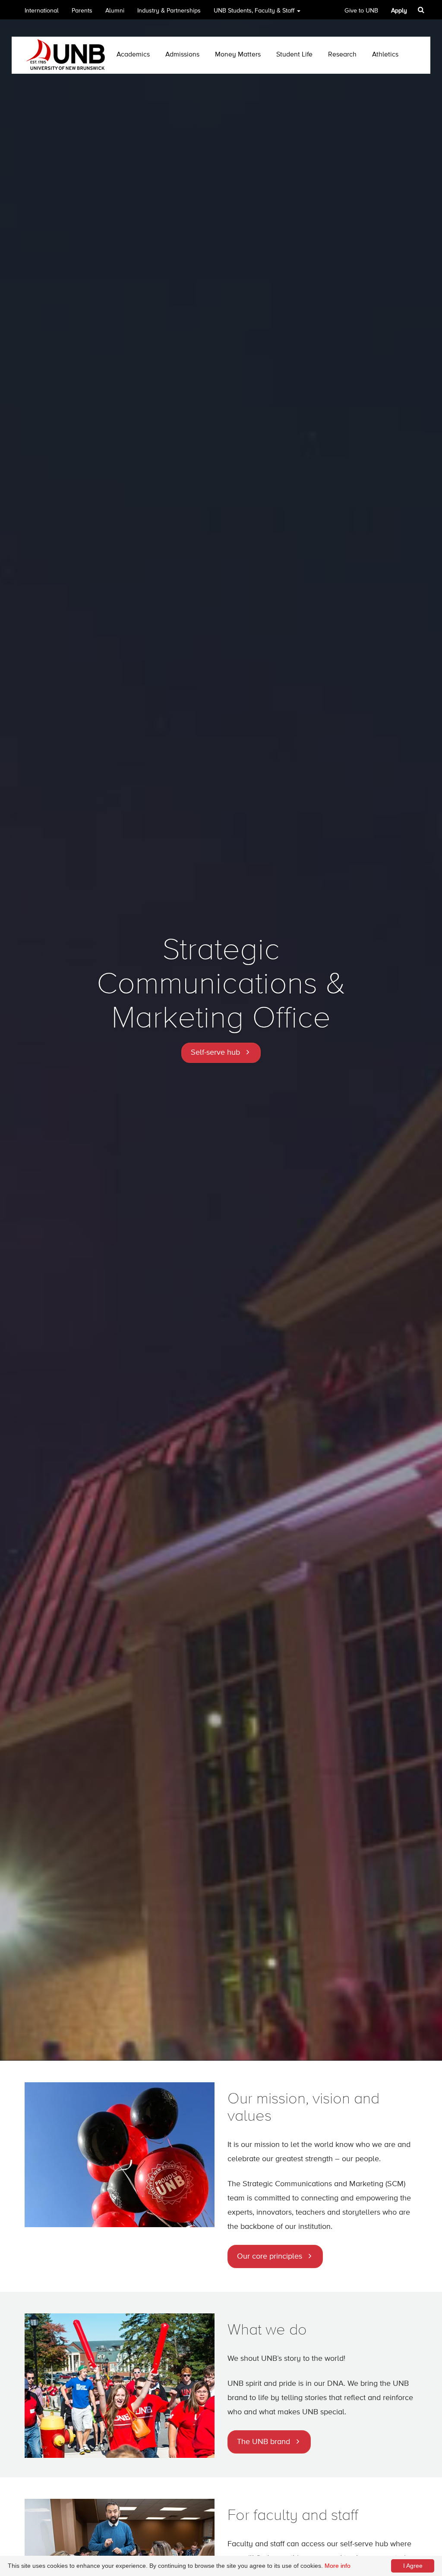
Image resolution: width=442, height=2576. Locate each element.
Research (342, 55)
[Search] (422, 10)
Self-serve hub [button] (215, 1053)
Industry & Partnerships (169, 11)
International (42, 11)
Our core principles (270, 2256)
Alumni (115, 11)
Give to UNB (361, 11)
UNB (254, 11)
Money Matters (238, 55)
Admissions (182, 55)
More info (338, 2566)
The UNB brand (264, 2442)
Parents (82, 11)
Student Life (294, 55)
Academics (133, 55)
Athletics (385, 55)
